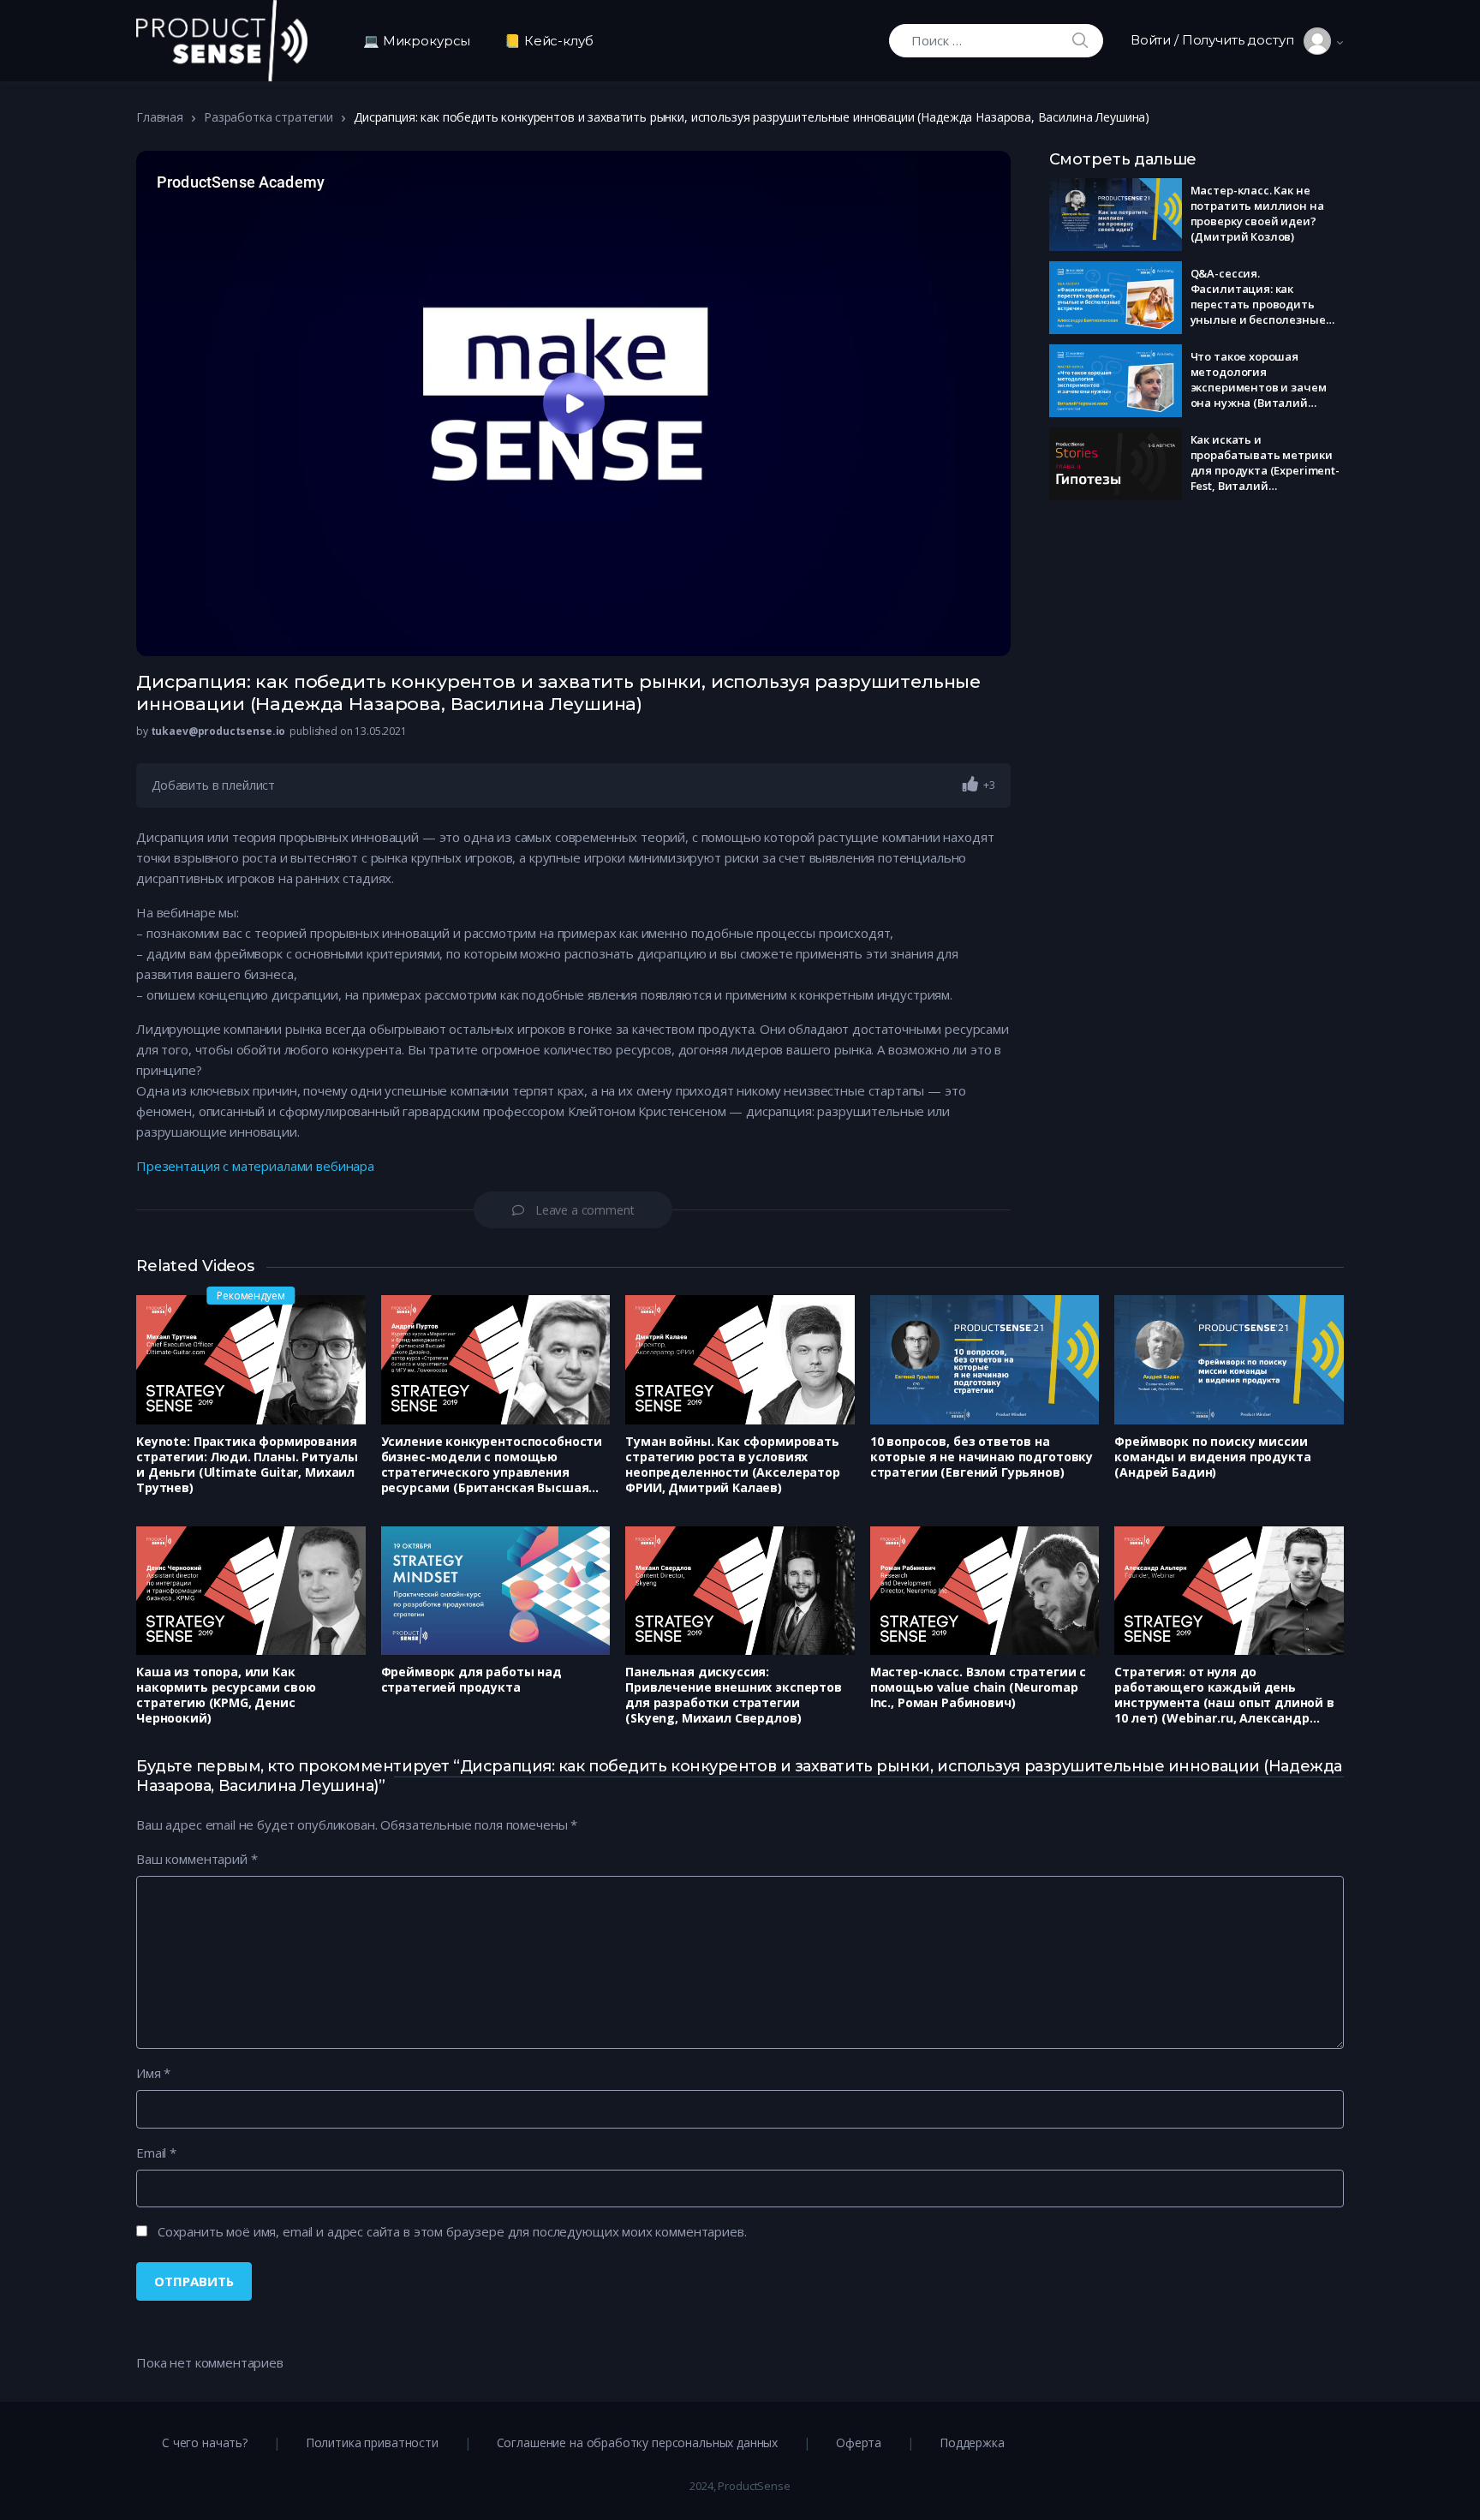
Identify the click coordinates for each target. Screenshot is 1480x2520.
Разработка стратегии (269, 117)
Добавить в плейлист (213, 785)
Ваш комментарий (197, 1859)
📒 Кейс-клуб (549, 41)
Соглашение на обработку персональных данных (638, 2442)
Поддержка (972, 2442)
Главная (160, 117)
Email (156, 2153)
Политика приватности (372, 2442)
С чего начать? (205, 2442)
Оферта (859, 2442)
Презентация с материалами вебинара (255, 1166)
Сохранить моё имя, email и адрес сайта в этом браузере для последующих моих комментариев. (452, 2231)
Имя (153, 2073)
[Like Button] (970, 784)
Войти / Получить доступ (1217, 40)
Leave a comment (585, 1210)
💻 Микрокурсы (417, 41)
